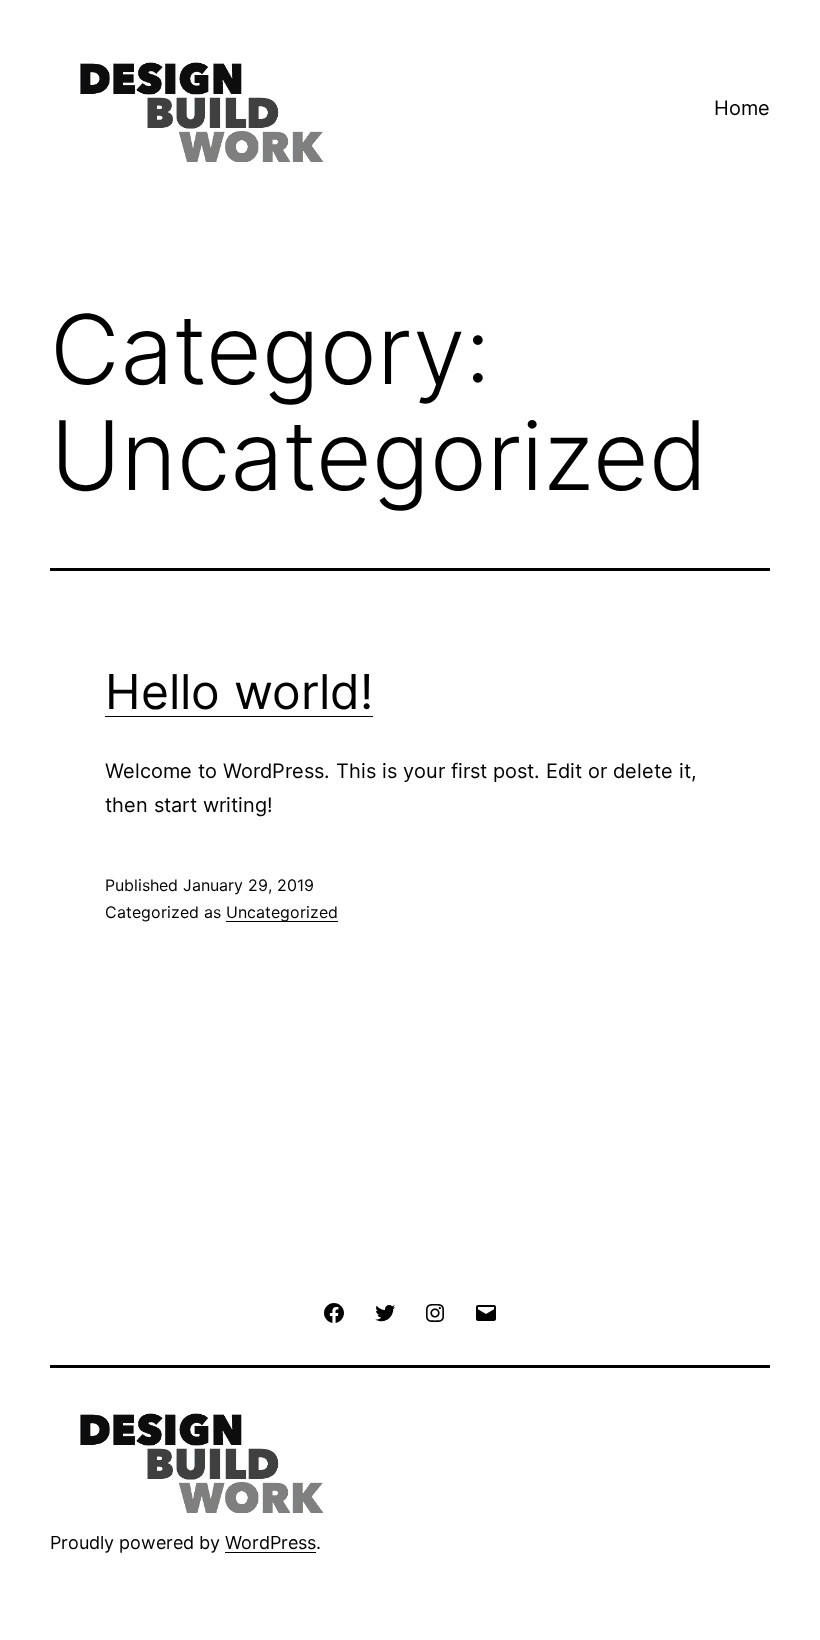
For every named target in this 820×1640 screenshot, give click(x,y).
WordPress (270, 1542)
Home (742, 108)
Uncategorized (282, 912)
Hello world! (239, 691)
